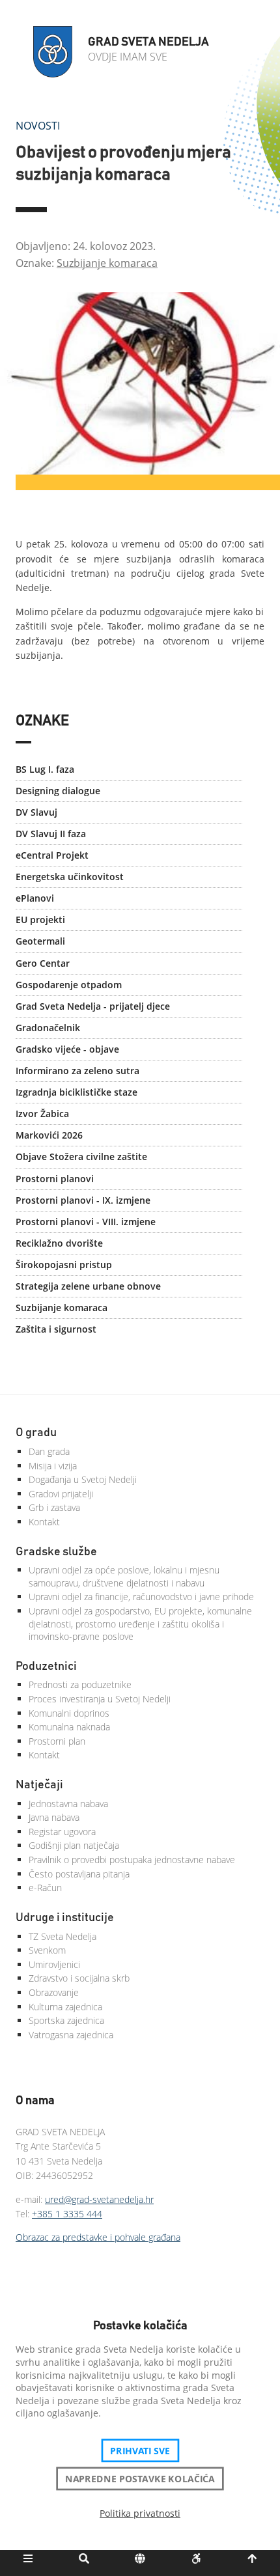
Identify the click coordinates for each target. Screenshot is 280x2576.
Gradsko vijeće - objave (67, 1049)
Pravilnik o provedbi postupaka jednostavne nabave (132, 1860)
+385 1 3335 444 (67, 2214)
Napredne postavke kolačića (140, 2478)
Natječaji (39, 1785)
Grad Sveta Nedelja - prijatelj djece (93, 1006)
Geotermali (40, 941)
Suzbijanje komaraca (107, 263)
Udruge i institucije (65, 1918)
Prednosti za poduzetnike (80, 1684)
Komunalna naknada (69, 1727)
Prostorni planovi (55, 1179)
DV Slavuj (36, 812)
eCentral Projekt (52, 855)
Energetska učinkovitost (70, 877)
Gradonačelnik (48, 1028)
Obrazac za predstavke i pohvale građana (98, 2237)
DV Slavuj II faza (51, 834)
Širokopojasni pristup (64, 1265)
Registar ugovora (62, 1832)
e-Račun (45, 1888)
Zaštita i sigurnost (56, 1329)
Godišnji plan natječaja (74, 1845)
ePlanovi (35, 898)
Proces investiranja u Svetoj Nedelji (100, 1699)
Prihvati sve (140, 2450)
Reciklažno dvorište (59, 1243)
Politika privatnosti (140, 2513)
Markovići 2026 (49, 1135)
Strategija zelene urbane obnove (88, 1286)
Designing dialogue (58, 791)
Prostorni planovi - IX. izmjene (83, 1200)
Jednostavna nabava (68, 1804)
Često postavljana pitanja (79, 1874)
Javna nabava (54, 1817)
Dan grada (49, 1451)
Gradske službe (56, 1552)
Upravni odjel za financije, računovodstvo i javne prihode (141, 1597)
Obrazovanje (54, 1992)
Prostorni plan (57, 1741)
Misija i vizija (53, 1466)
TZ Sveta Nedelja (63, 1936)
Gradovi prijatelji (61, 1494)
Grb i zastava (54, 1507)
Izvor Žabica (42, 1114)
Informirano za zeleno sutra (77, 1071)
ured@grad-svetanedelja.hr (99, 2199)
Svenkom (47, 1950)
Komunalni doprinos (69, 1713)
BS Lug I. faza (45, 769)
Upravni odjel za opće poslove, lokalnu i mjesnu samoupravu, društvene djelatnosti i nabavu (124, 1576)
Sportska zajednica (66, 2020)
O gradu (36, 1433)
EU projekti (40, 920)
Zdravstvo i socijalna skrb (79, 1978)
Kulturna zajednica (65, 2007)
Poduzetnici (46, 1667)
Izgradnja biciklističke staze (77, 1092)
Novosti (38, 126)
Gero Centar (43, 963)
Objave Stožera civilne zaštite (81, 1156)
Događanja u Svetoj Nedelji (83, 1479)
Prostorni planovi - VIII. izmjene (86, 1222)
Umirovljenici (54, 1964)
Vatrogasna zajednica (71, 2035)
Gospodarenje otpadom (69, 985)
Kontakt (44, 1522)
